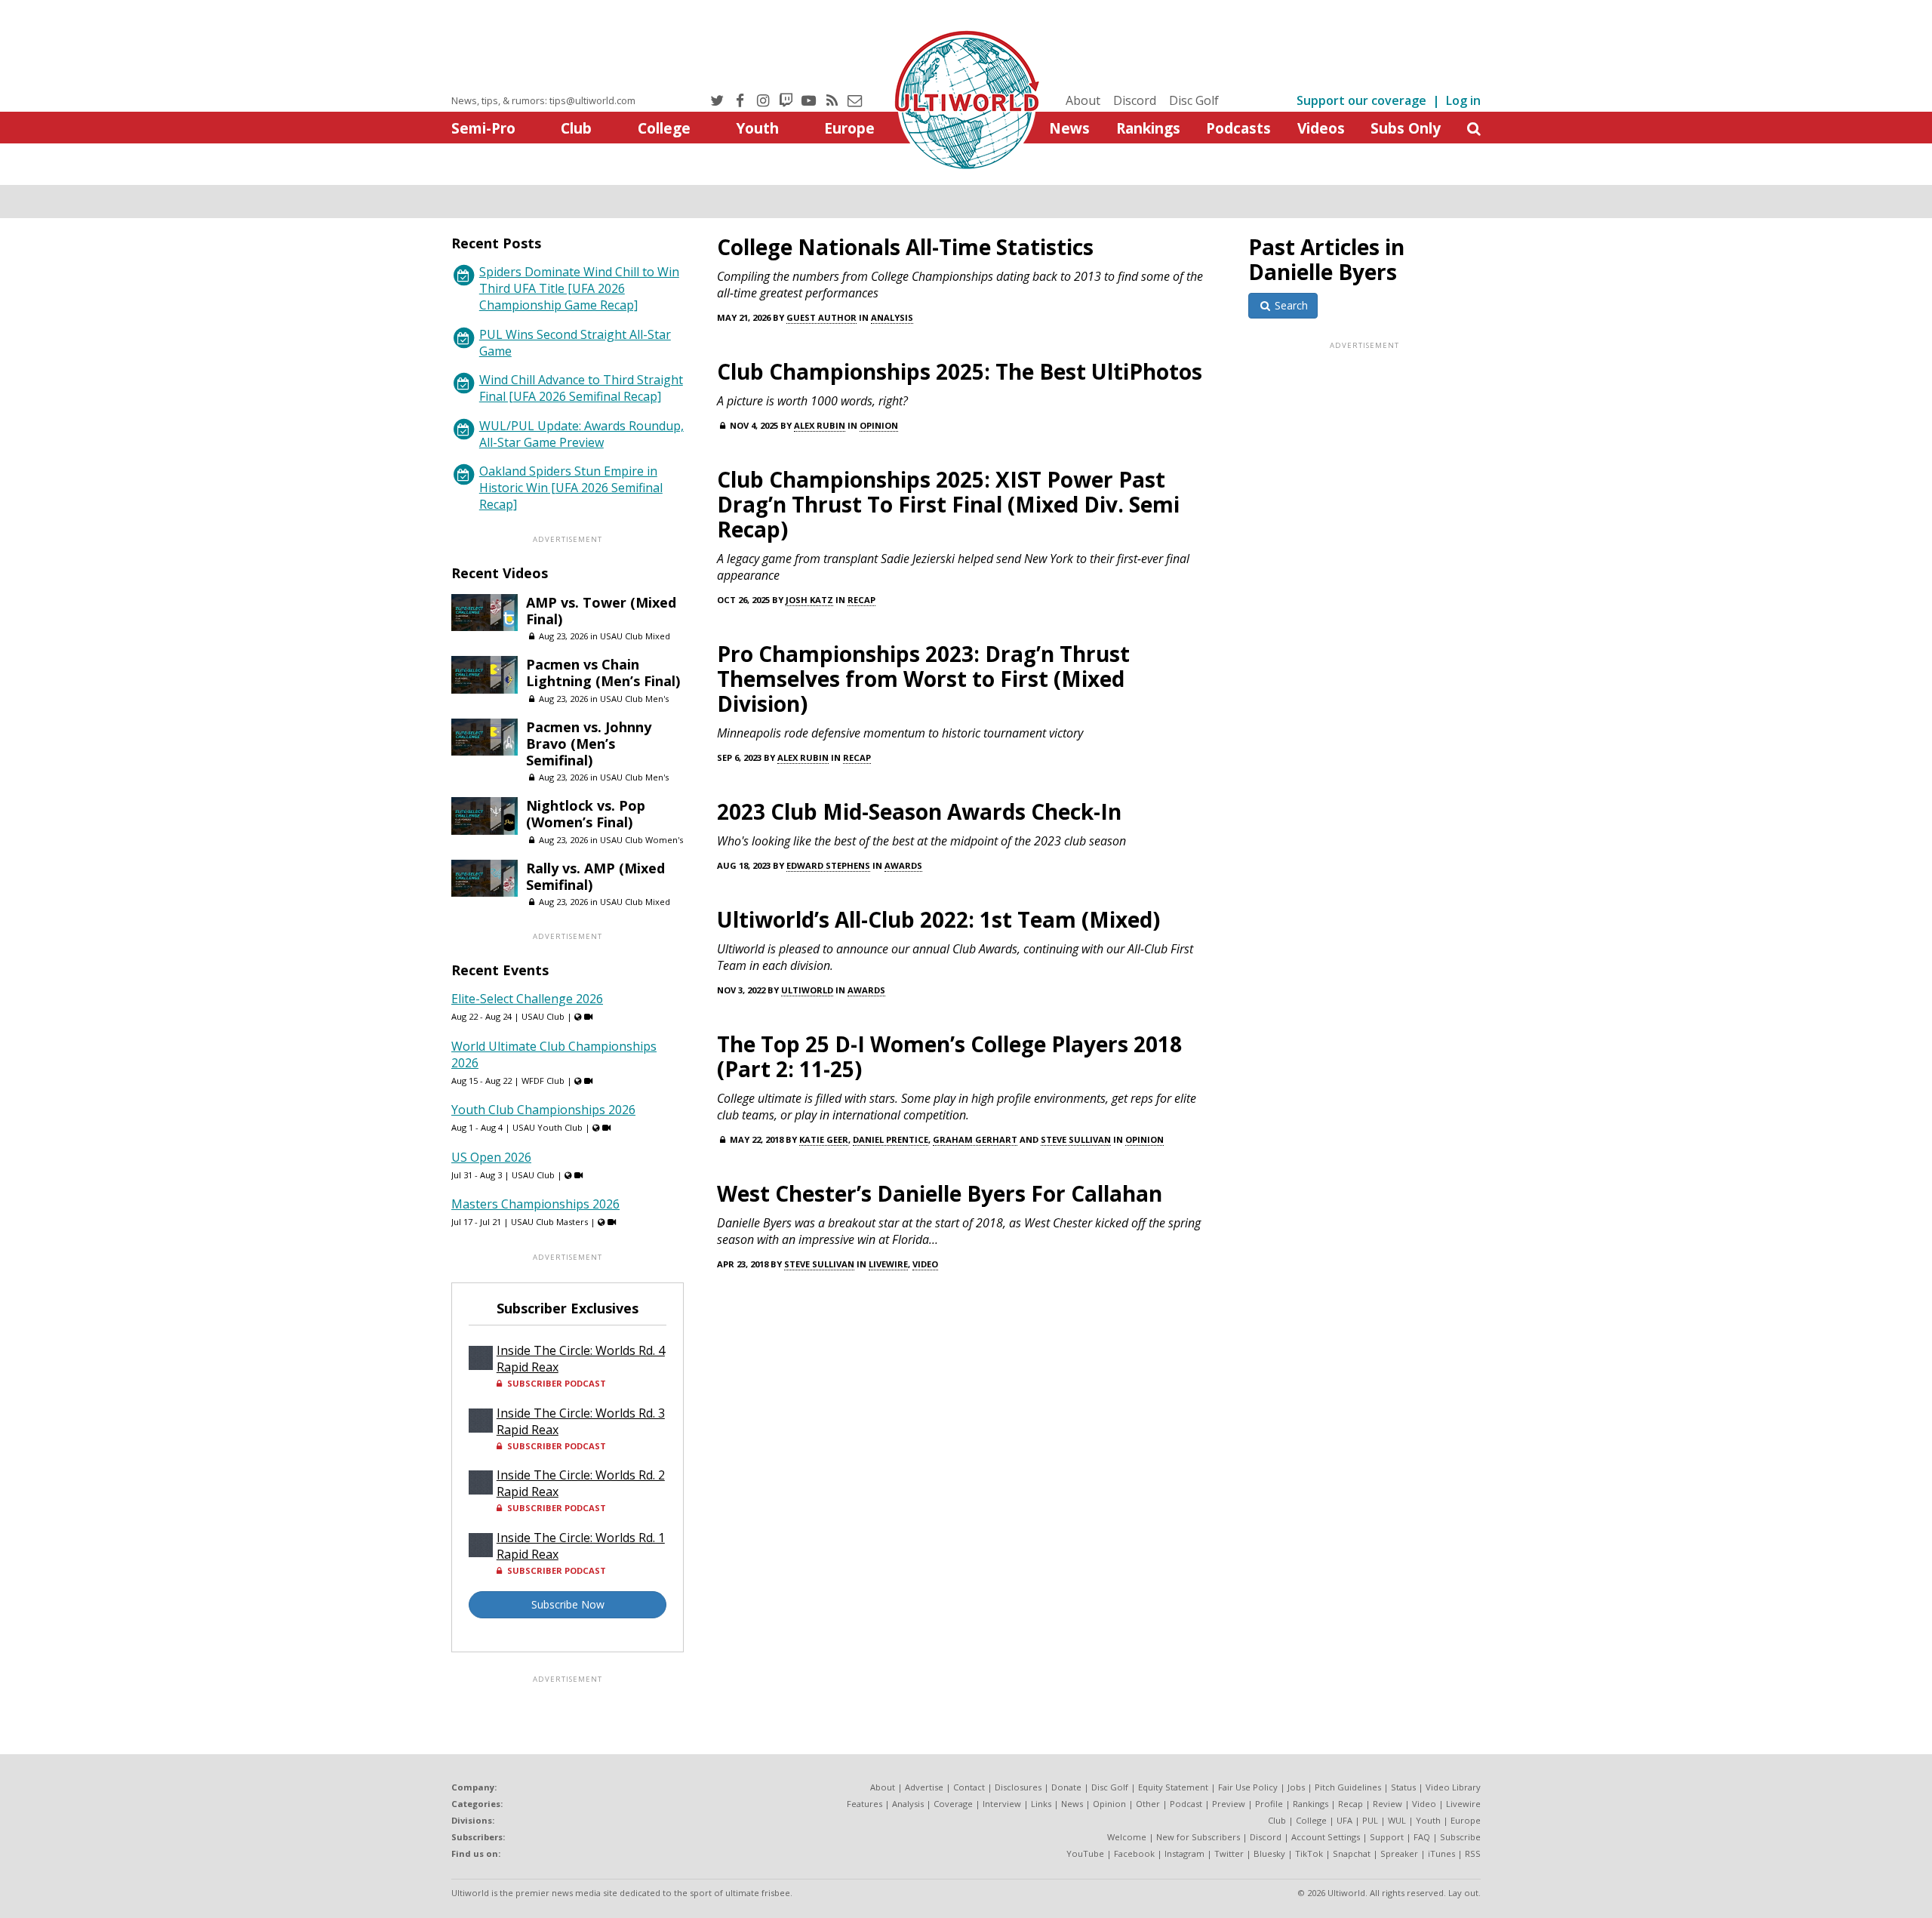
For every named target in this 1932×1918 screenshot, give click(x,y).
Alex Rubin (820, 425)
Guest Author (821, 317)
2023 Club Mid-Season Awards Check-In (919, 811)
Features (864, 1804)
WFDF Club (543, 1081)
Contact (969, 1787)
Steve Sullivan (1076, 1139)
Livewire (888, 1264)
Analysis (892, 317)
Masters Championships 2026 (535, 1204)
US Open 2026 (491, 1157)
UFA (1344, 1820)
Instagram (1184, 1853)
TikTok (1309, 1853)
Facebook (1134, 1853)
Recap (861, 600)
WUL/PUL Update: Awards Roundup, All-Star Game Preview (581, 434)
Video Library (1453, 1787)
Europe (849, 128)
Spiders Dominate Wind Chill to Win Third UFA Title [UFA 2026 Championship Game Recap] (579, 288)
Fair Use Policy (1248, 1787)
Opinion (879, 425)
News (1069, 128)
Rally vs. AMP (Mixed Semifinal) (595, 876)
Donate (1066, 1787)
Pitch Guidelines (1348, 1787)
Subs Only (1406, 128)
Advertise (924, 1787)
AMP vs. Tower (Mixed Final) (601, 611)
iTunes (1441, 1853)
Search (1290, 305)
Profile (1269, 1804)
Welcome (1127, 1837)
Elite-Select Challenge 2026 (527, 999)
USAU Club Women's (641, 840)
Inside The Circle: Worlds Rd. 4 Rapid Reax (581, 1359)
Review (1387, 1804)
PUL (1370, 1820)
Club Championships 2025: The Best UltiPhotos (960, 371)
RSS (1473, 1853)
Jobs (1296, 1787)
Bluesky (1269, 1853)
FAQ (1422, 1837)
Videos (1321, 128)
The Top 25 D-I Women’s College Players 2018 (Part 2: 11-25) (949, 1056)
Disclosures (1018, 1787)
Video (925, 1264)
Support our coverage (1361, 100)
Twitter (1229, 1853)
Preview (1229, 1804)
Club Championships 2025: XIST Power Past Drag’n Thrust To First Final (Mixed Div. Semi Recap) (948, 504)
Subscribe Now (568, 1604)
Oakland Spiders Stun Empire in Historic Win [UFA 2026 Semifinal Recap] (571, 488)
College (664, 128)
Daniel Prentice (891, 1139)
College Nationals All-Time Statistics (905, 247)
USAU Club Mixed (635, 636)
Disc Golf (1194, 100)
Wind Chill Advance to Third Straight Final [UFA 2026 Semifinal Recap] (581, 388)
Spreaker (1399, 1853)
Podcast (1186, 1804)
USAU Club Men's (634, 699)
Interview (1002, 1804)
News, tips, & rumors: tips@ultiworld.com (543, 100)
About (1083, 100)
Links (1041, 1804)
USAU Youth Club (548, 1127)
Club (576, 128)
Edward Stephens (828, 865)
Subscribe (1460, 1837)
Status (1403, 1787)
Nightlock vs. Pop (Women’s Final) (586, 814)
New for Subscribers (1198, 1837)
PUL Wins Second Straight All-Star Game (575, 343)
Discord (1135, 100)
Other (1148, 1804)
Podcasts (1238, 128)
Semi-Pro (483, 128)
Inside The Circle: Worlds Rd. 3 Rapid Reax (581, 1421)
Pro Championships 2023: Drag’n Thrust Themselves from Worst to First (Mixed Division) (923, 679)
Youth (757, 128)
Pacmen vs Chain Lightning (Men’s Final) (603, 673)
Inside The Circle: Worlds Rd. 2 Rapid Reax (581, 1483)
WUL (1397, 1820)
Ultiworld (807, 990)
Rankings (1148, 128)
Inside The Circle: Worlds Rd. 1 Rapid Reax (581, 1546)
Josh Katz (809, 600)
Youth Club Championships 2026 (543, 1110)
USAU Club (543, 1016)
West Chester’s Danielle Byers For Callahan (940, 1193)
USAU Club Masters (549, 1222)
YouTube (1085, 1853)
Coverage (953, 1804)
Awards (903, 865)
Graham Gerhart (975, 1139)
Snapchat (1352, 1853)
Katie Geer (824, 1139)
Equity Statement (1173, 1787)
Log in (1463, 100)
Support (1387, 1837)
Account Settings (1326, 1837)
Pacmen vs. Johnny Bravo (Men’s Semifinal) (589, 743)
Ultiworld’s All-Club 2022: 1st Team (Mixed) (938, 919)
